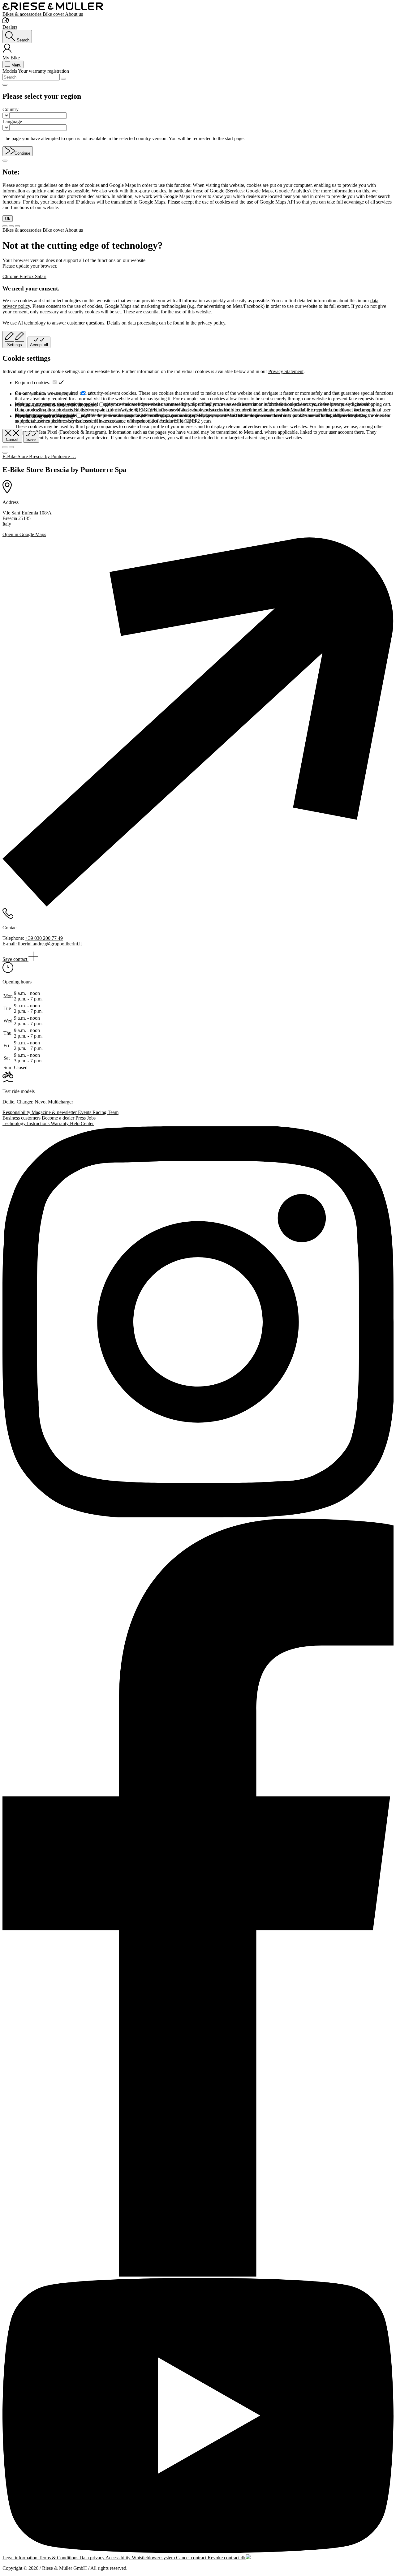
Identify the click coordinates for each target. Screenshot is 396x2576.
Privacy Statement (286, 371)
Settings (15, 345)
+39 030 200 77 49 (44, 938)
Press (81, 1118)
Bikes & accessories (23, 14)
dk (243, 2558)
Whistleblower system (154, 2558)
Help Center (82, 1123)
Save (31, 439)
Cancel (12, 439)
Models (10, 71)
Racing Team (105, 1112)
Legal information (21, 2558)
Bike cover (54, 14)
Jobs (91, 1118)
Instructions (39, 1123)
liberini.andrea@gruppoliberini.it (50, 944)
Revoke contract (224, 2558)
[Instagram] (198, 1322)
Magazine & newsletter (55, 1112)
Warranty (60, 1123)
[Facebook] (198, 1898)
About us (74, 14)
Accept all (39, 345)
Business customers (22, 1118)
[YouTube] (198, 2416)
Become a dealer (59, 1118)
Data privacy (93, 2558)
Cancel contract (192, 2558)
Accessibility (119, 2558)
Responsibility (17, 1112)
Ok (8, 219)
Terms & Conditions (59, 2558)
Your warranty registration (43, 71)
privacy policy (211, 323)
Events (85, 1112)
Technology (15, 1123)
